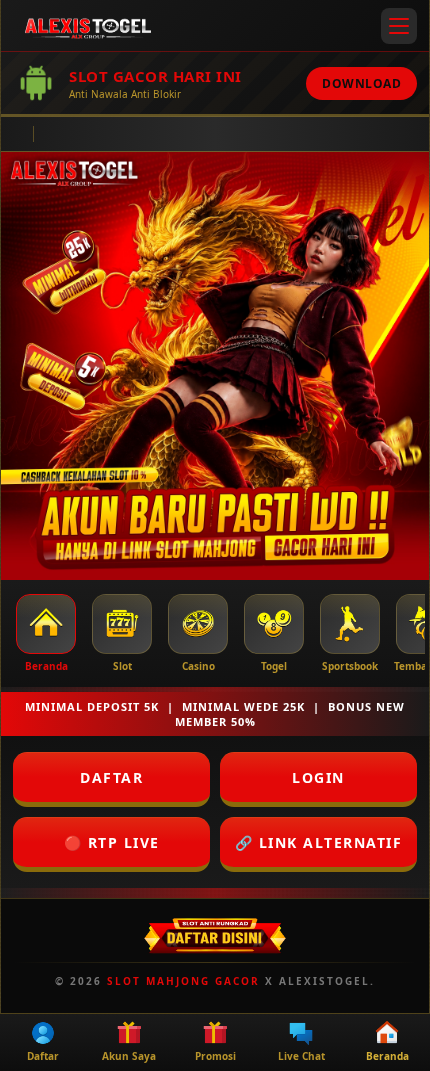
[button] (399, 26)
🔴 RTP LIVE (112, 842)
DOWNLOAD (361, 83)
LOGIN (318, 777)
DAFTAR (111, 777)
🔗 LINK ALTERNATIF (319, 842)
